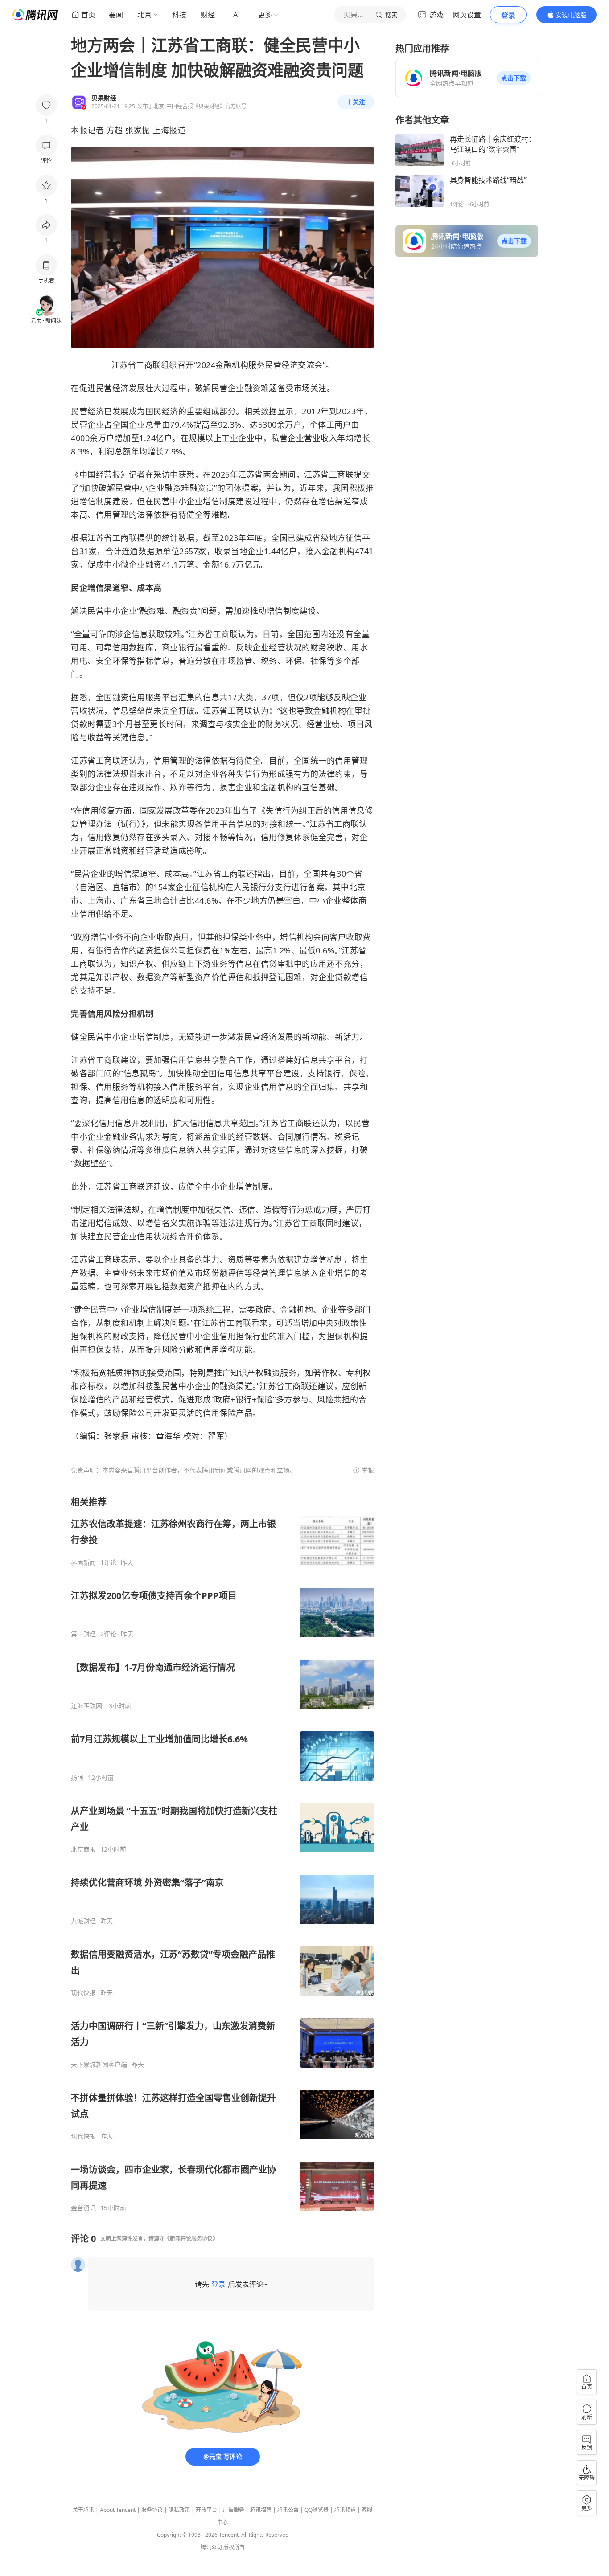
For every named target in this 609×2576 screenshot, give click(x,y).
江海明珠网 (86, 1706)
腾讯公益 (288, 2510)
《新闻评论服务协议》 (191, 2239)
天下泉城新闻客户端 (99, 2065)
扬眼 (77, 1778)
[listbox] (222, 1854)
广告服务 (234, 2510)
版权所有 (234, 2547)
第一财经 (83, 1634)
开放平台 (206, 2510)
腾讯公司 (211, 2547)
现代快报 (83, 1993)
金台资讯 (83, 2208)
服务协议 (152, 2510)
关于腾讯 (83, 2510)
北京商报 (83, 1849)
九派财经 (83, 1921)
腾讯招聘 (261, 2510)
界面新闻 (83, 1562)
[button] (514, 78)
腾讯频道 (345, 2510)
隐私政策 (179, 2510)
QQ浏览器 (317, 2510)
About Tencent (118, 2510)
